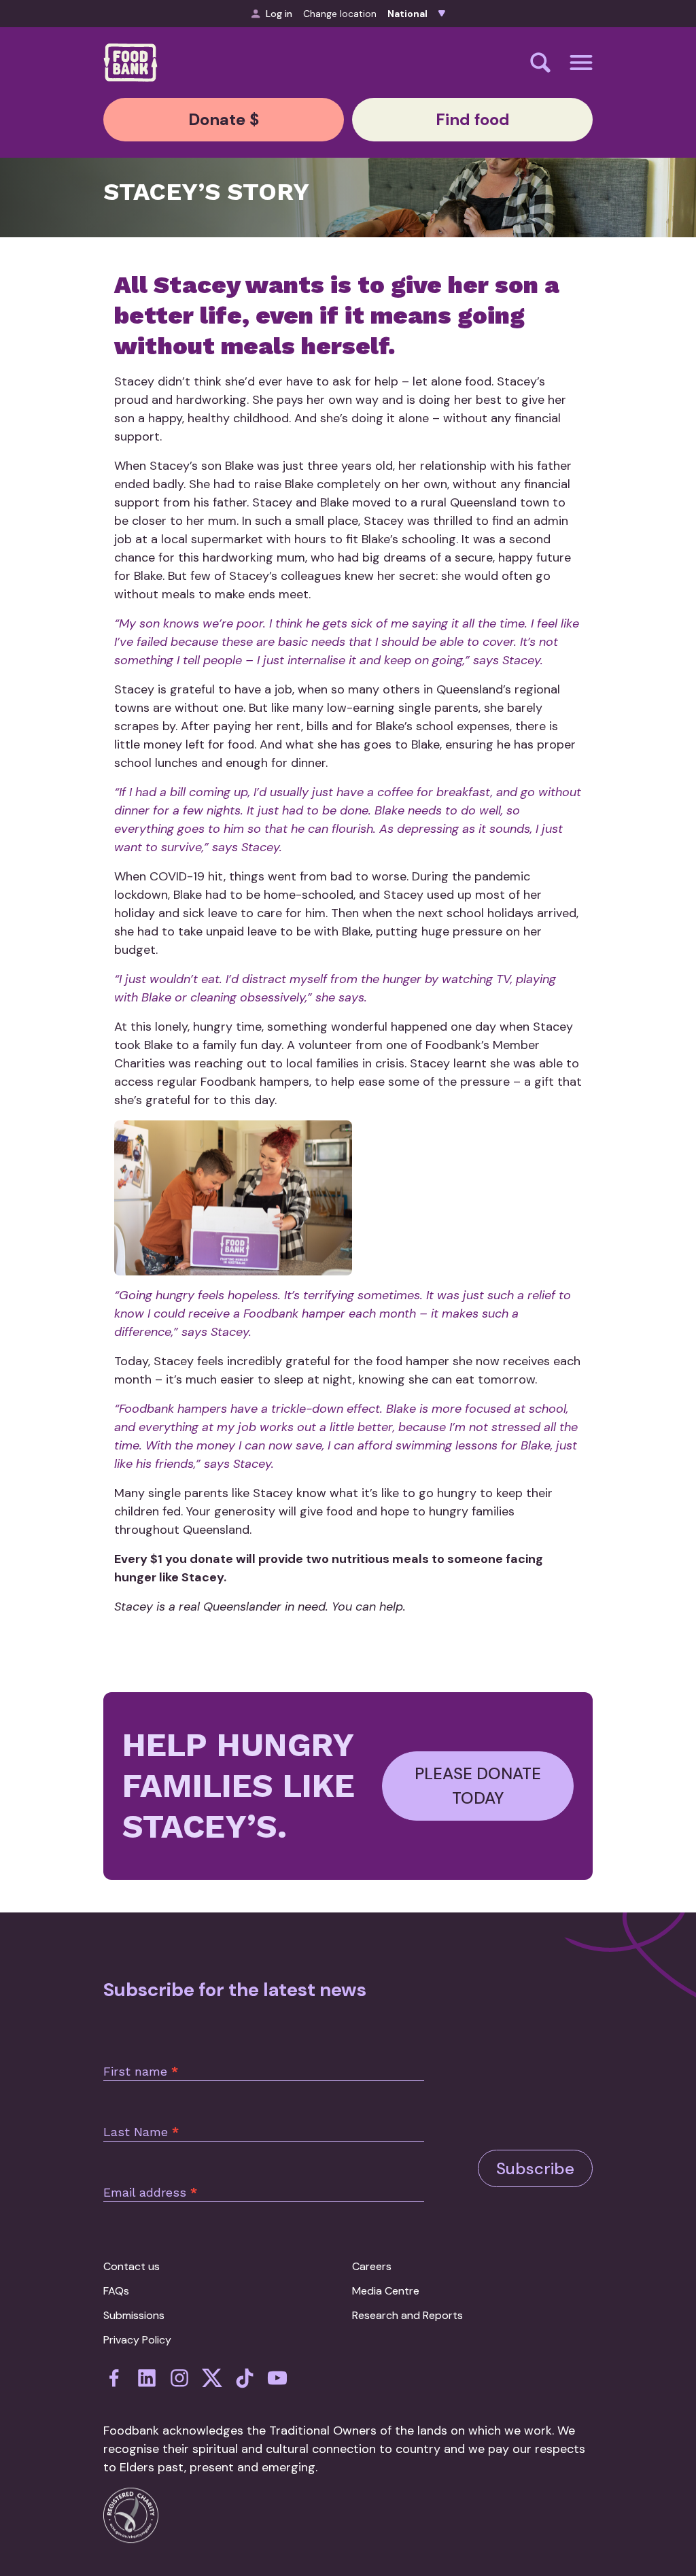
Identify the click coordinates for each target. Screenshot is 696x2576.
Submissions (134, 2315)
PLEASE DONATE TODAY (478, 1786)
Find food (473, 119)
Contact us (132, 2266)
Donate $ (224, 119)
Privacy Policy (137, 2340)
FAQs (116, 2291)
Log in (279, 14)
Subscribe (535, 2168)
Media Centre (386, 2291)
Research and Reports (407, 2315)
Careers (372, 2266)
